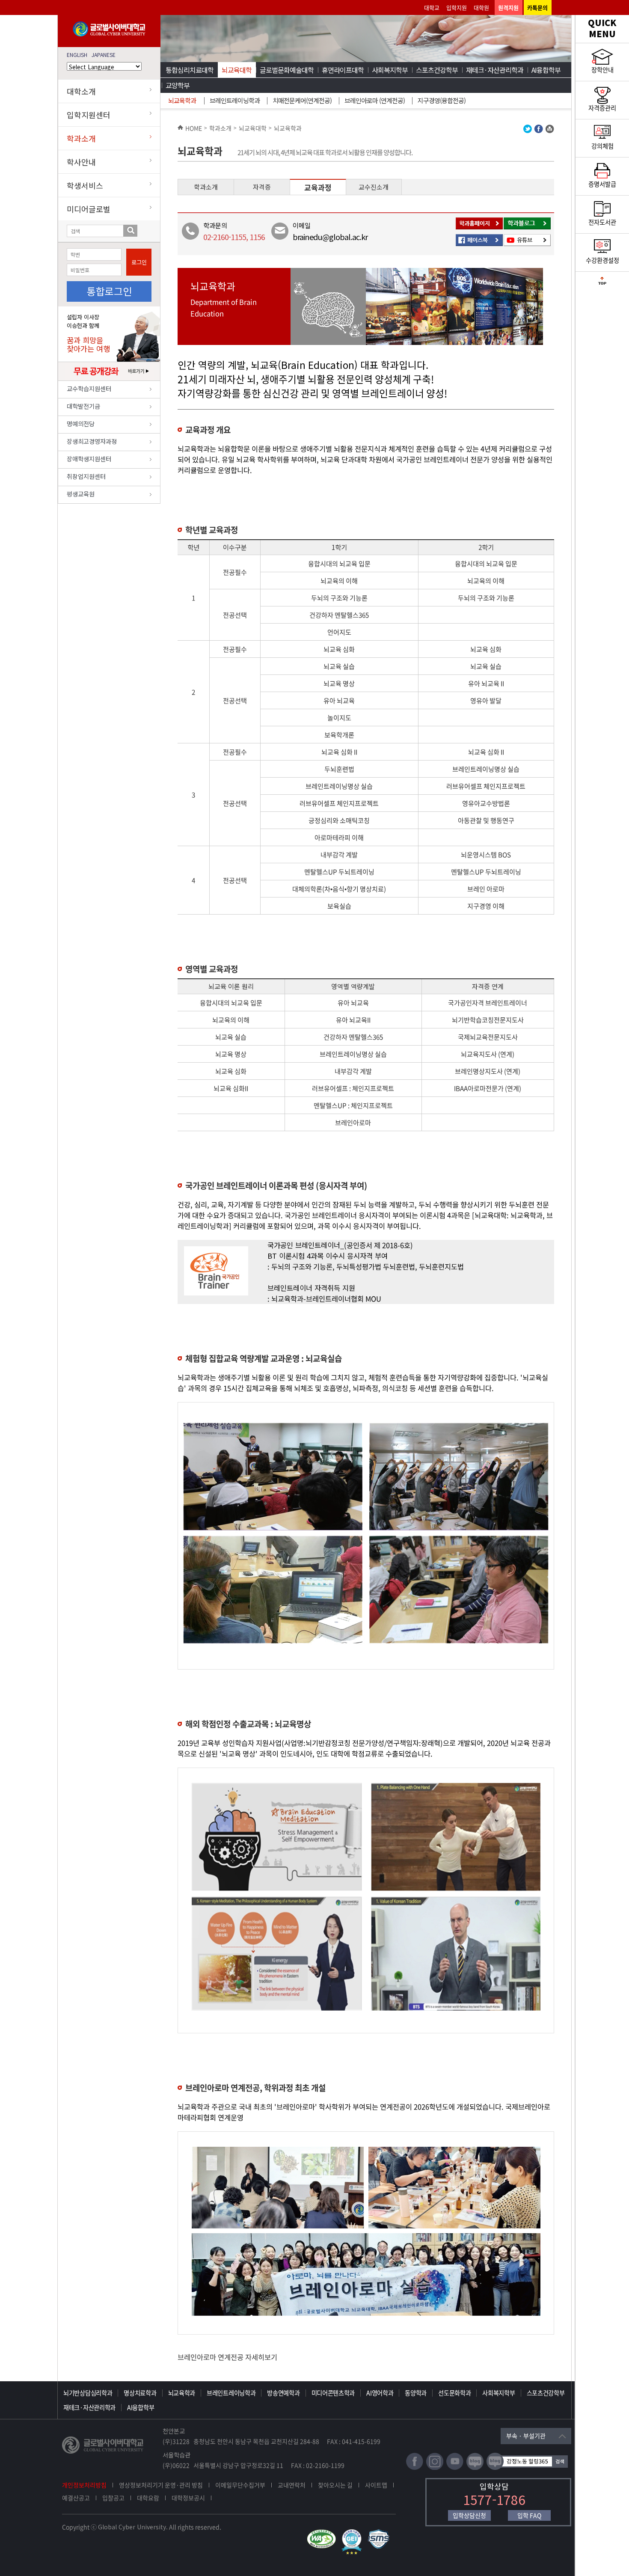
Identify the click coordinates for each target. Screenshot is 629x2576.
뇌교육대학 (237, 70)
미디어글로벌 (89, 209)
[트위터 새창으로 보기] (528, 131)
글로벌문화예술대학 (287, 70)
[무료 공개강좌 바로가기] (109, 378)
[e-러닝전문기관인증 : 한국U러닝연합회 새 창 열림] (354, 2533)
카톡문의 (537, 7)
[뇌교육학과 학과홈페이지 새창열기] (480, 228)
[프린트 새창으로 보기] (550, 131)
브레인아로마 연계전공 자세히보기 (227, 2357)
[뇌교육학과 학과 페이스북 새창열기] (480, 245)
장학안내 (602, 70)
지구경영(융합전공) (442, 100)
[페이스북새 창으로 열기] (415, 2468)
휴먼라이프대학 (343, 70)
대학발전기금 (83, 406)
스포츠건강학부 (437, 70)
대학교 (432, 7)
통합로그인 (109, 291)
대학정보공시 (188, 2498)
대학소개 (81, 91)
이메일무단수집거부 (240, 2485)
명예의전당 (81, 423)
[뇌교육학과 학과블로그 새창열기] (528, 228)
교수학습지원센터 (89, 388)
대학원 (481, 7)
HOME (194, 128)
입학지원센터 (89, 115)
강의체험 (602, 146)
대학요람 (148, 2498)
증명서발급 (602, 184)
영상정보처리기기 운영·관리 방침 (161, 2485)
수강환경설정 (602, 260)
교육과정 (318, 187)
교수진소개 (374, 187)
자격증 (262, 187)
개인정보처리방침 (84, 2485)
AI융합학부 (546, 70)
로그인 (139, 262)
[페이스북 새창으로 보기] (539, 131)
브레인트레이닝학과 (235, 100)
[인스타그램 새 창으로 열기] (435, 2468)
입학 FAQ (529, 2515)
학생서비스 (85, 185)
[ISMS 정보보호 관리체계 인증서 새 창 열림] (381, 2533)
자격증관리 (602, 108)
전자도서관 (602, 222)
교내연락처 (292, 2485)
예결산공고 (76, 2498)
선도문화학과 (454, 2393)
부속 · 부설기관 (526, 2436)
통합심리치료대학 (190, 70)
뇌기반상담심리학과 (88, 2393)
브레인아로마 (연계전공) (375, 100)
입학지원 (457, 7)
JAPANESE (104, 55)
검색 (130, 231)
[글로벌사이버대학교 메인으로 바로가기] (109, 34)
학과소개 (81, 138)
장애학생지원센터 (89, 459)
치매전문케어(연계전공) (302, 100)
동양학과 (416, 2393)
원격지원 (508, 7)
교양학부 (178, 85)
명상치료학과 (140, 2393)
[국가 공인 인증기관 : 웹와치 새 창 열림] (323, 2533)
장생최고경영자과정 (92, 441)
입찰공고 (113, 2498)
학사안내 (81, 162)
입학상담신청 (469, 2515)
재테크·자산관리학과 (495, 70)
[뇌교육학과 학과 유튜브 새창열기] (528, 245)
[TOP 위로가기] (602, 283)
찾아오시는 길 (335, 2485)
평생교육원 (81, 494)
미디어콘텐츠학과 (333, 2393)
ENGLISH (77, 55)
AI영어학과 (380, 2393)
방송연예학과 (283, 2393)
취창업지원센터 (86, 476)
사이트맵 (376, 2485)
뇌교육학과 (182, 100)
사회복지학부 (390, 70)
